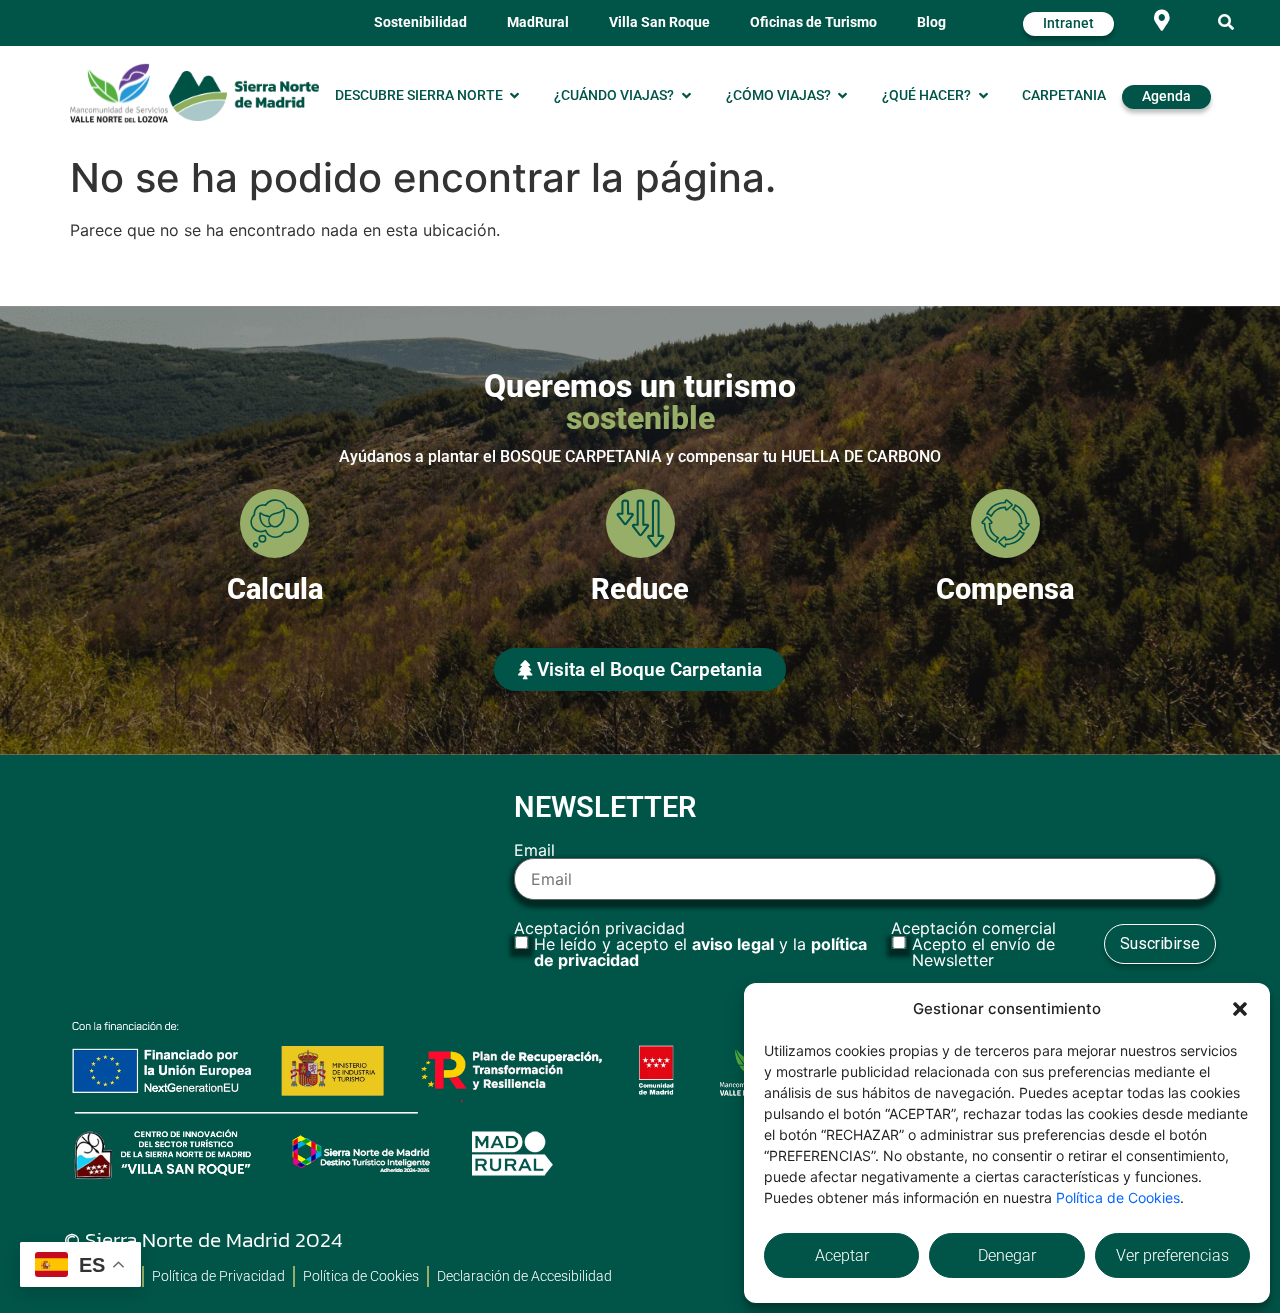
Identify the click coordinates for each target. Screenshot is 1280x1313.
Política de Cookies (1118, 1197)
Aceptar (842, 1255)
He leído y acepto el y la (700, 952)
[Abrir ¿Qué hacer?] (983, 96)
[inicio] (244, 95)
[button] (1240, 1009)
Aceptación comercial (973, 944)
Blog (931, 22)
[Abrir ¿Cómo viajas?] (843, 96)
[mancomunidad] (119, 93)
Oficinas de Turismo (813, 22)
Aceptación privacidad (690, 944)
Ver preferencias (1172, 1255)
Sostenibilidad (420, 22)
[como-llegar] (1161, 20)
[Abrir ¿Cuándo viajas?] (686, 96)
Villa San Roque (659, 22)
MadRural (538, 22)
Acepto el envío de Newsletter (983, 952)
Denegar (1007, 1255)
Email (534, 851)
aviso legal (733, 944)
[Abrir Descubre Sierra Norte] (515, 96)
